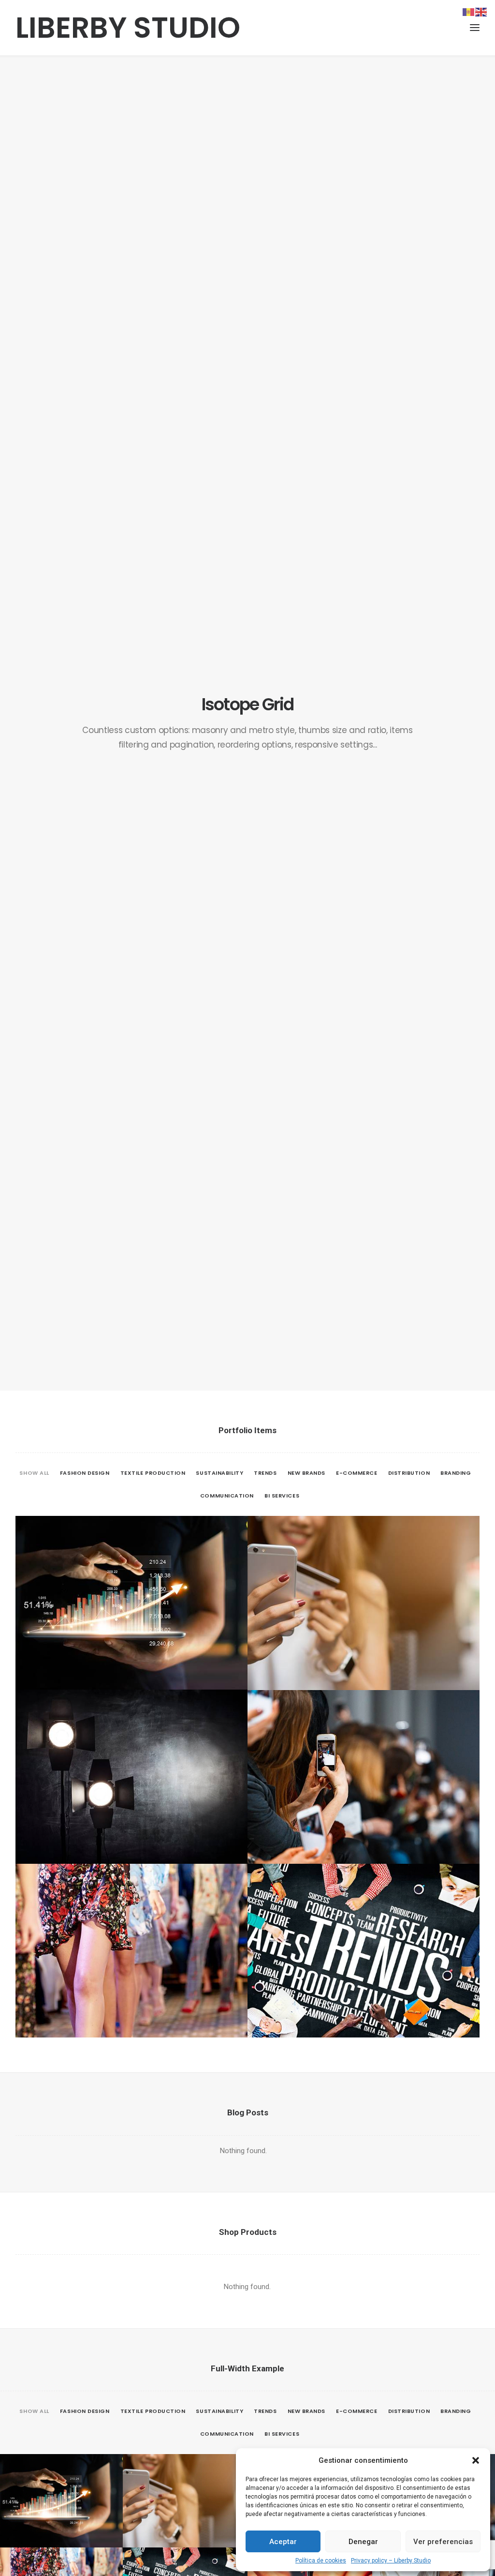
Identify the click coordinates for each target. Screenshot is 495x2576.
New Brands (307, 1473)
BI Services (282, 1496)
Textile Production (153, 1473)
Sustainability (219, 1473)
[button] (476, 2460)
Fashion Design (85, 1473)
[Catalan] (469, 12)
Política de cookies (321, 2561)
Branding (456, 1473)
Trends (265, 1473)
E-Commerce (357, 1473)
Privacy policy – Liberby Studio (391, 2561)
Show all (34, 1473)
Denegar (363, 2542)
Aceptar (283, 2542)
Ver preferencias (443, 2542)
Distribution (409, 1473)
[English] (481, 12)
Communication (227, 1496)
